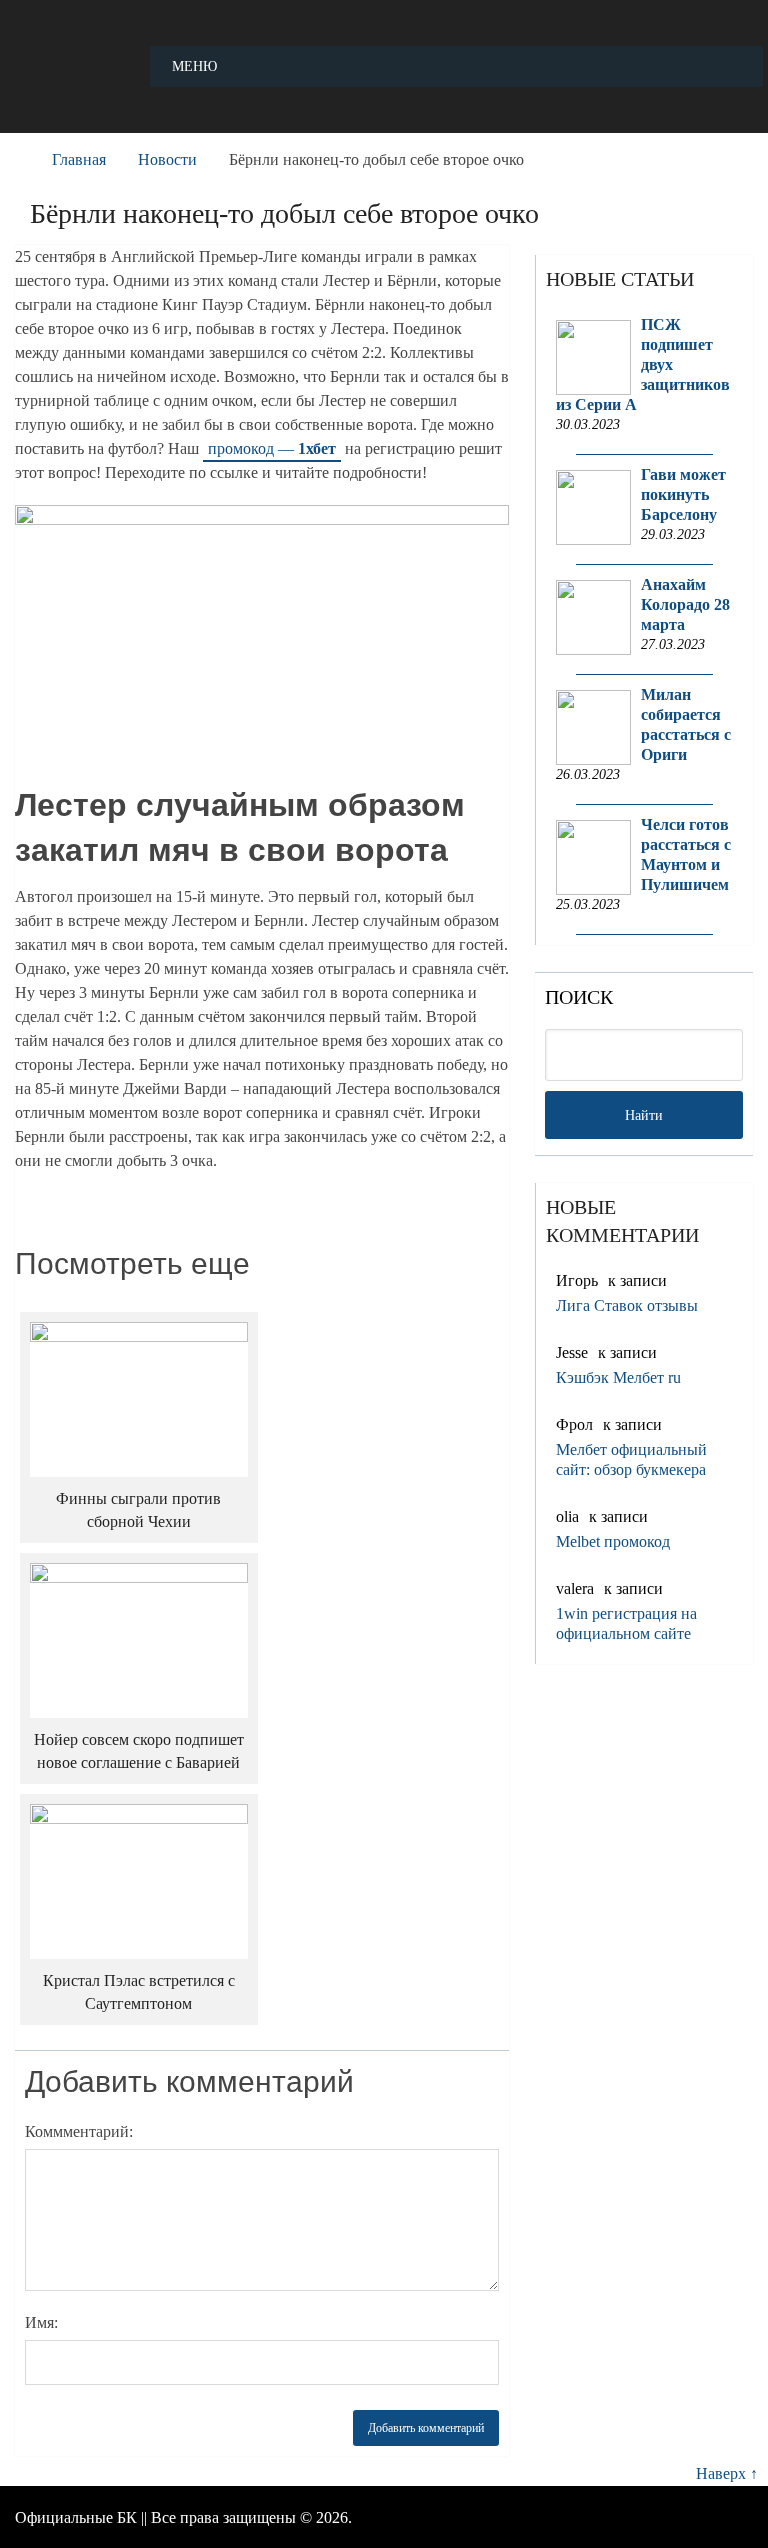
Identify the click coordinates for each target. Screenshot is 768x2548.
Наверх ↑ (727, 2473)
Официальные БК (76, 2517)
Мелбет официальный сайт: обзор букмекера (631, 1459)
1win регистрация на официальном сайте (626, 1623)
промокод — (272, 448)
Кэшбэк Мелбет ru (618, 1377)
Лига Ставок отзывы (627, 1305)
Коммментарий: (79, 2131)
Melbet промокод (613, 1541)
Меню (194, 66)
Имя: (41, 2322)
